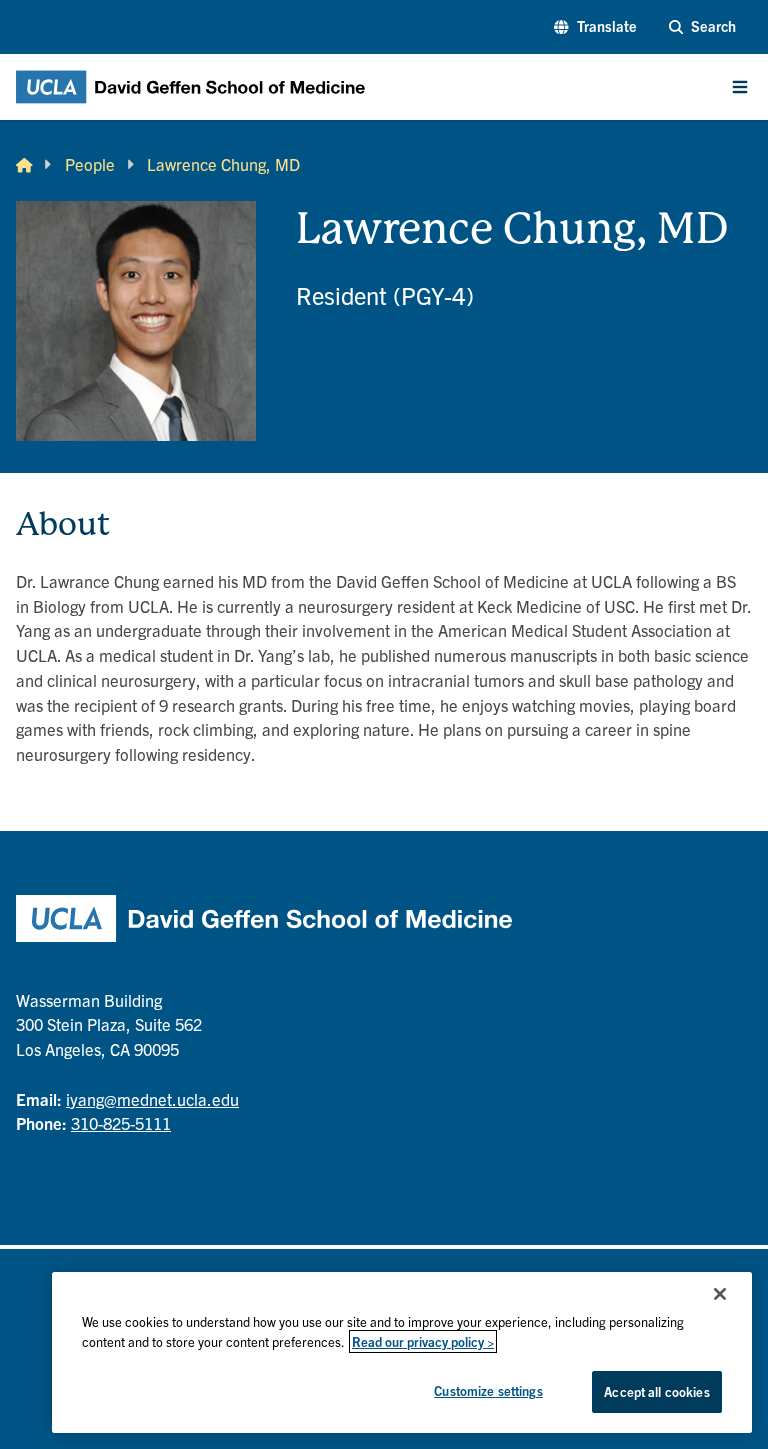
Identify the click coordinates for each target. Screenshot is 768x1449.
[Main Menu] (740, 87)
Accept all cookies (656, 1391)
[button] (595, 27)
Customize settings (488, 1390)
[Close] (720, 1294)
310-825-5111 (121, 1123)
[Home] (24, 164)
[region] (402, 1352)
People (90, 164)
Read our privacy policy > (423, 1341)
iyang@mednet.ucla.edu (152, 1099)
